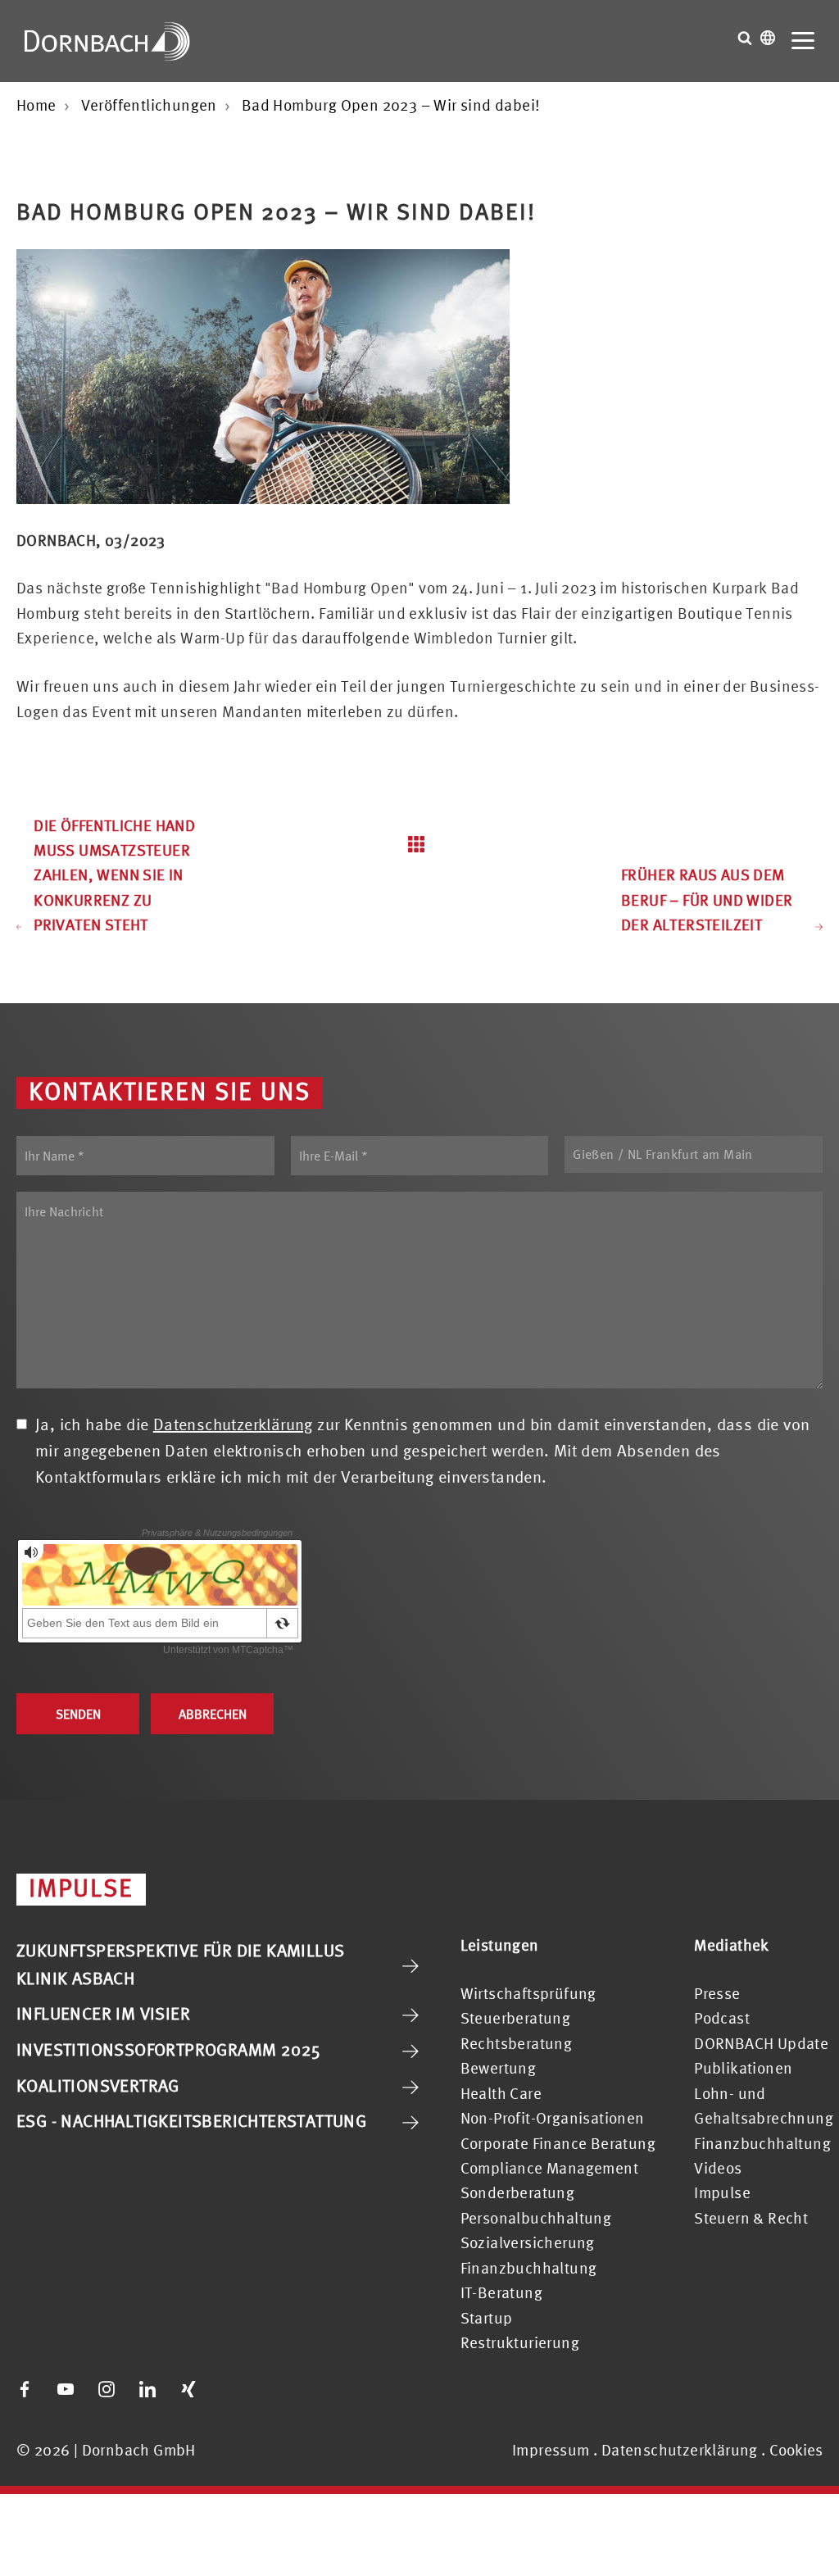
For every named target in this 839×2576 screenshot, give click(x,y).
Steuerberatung (516, 2018)
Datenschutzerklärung (233, 1424)
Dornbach (107, 41)
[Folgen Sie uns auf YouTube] (66, 2389)
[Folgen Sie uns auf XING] (188, 2389)
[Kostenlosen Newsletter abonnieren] (229, 2389)
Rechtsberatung (517, 2043)
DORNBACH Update (761, 2043)
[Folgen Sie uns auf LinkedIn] (147, 2389)
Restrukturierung (520, 2342)
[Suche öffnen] (745, 38)
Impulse (722, 2192)
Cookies (796, 2450)
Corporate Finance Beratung (558, 2143)
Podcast (722, 2018)
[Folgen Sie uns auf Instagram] (107, 2389)
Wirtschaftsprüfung (528, 1993)
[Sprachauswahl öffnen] (768, 38)
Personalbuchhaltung (536, 2218)
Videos (718, 2168)
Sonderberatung (518, 2192)
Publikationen (743, 2068)
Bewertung (499, 2068)
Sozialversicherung (528, 2242)
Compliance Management (549, 2168)
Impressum (551, 2450)
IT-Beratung (501, 2292)
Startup (487, 2318)
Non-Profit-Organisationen (553, 2118)
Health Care (501, 2093)
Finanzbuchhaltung (529, 2268)
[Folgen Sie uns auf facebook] (25, 2389)
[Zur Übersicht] (420, 844)
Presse (717, 1993)
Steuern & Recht (751, 2218)
